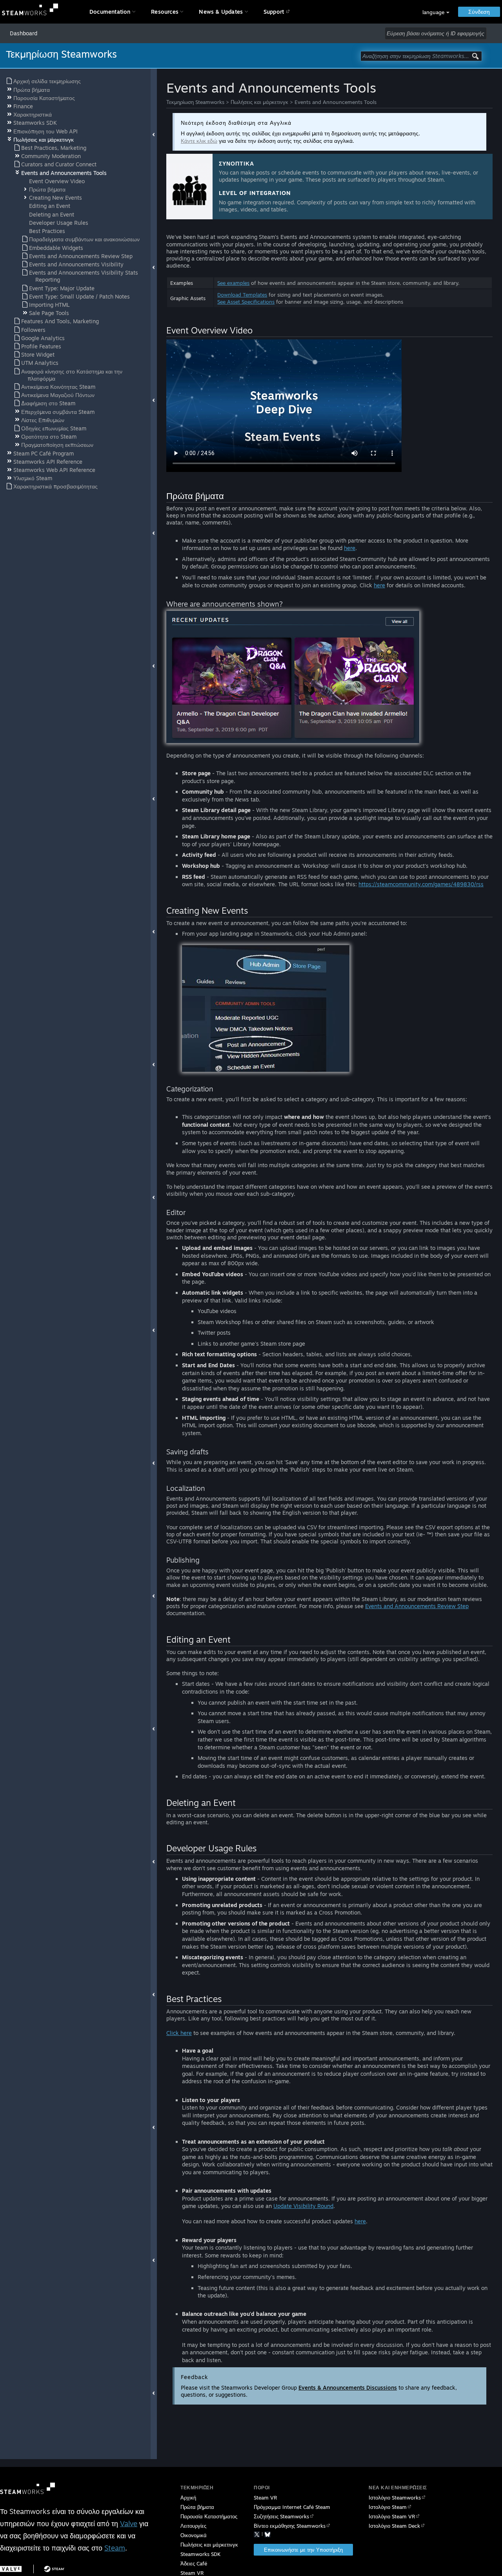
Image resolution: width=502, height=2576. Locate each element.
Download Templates (242, 295)
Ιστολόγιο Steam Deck (394, 2526)
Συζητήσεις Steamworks (281, 2516)
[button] (436, 12)
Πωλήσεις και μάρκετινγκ (259, 102)
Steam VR (265, 2498)
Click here (179, 2033)
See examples (233, 283)
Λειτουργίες (193, 2526)
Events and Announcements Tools (336, 102)
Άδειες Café (194, 2563)
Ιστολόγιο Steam (388, 2507)
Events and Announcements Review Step (417, 1606)
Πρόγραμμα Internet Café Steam (292, 2507)
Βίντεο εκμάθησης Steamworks (290, 2526)
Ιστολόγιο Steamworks (395, 2498)
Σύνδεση (479, 12)
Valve (129, 2523)
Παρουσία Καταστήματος (209, 2516)
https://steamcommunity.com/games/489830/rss (421, 884)
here (350, 548)
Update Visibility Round (303, 2206)
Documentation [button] (110, 12)
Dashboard (24, 33)
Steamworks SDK (200, 2554)
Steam (115, 2548)
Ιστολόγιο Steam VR (392, 2516)
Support (274, 12)
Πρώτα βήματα (197, 2507)
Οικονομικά (194, 2535)
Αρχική (188, 2498)
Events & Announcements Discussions (348, 2387)
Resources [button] (165, 12)
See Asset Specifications (246, 302)
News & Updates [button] (221, 12)
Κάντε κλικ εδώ (199, 141)
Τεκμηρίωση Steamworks (195, 102)
